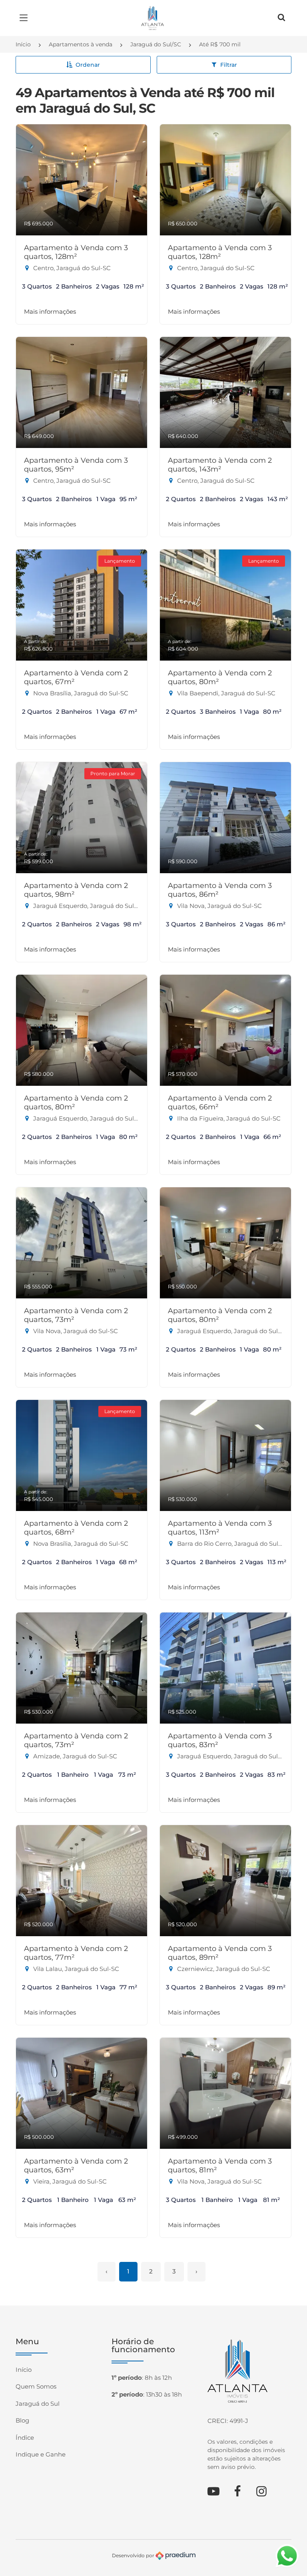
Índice (25, 2438)
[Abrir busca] (281, 18)
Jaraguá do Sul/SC (156, 44)
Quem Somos (36, 2386)
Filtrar (229, 65)
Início (23, 44)
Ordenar (88, 65)
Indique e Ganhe (41, 2454)
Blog (22, 2420)
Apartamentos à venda (81, 44)
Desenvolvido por (134, 2555)
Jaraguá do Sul (38, 2404)
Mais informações (50, 312)
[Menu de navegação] (26, 18)
